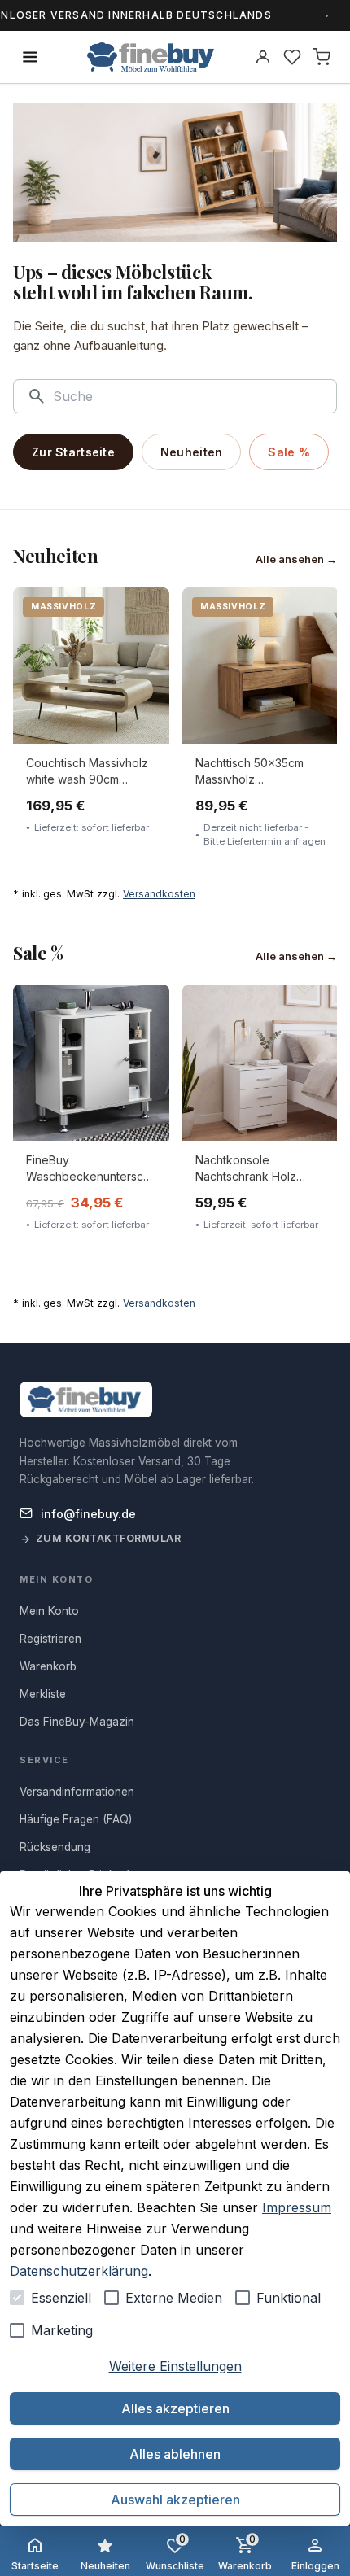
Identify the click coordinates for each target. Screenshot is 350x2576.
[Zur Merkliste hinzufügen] (146, 611)
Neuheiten (192, 452)
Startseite (35, 2566)
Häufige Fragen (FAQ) (76, 1819)
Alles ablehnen (175, 2454)
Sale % (289, 452)
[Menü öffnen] (30, 57)
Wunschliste (175, 2552)
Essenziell (61, 2298)
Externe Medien (174, 2298)
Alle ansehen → (296, 559)
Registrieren (50, 1639)
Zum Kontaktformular (109, 1538)
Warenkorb (245, 2552)
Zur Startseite (73, 452)
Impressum (297, 2207)
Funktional (289, 2298)
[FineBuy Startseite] (151, 57)
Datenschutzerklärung (79, 2271)
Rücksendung (55, 1847)
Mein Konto (49, 1611)
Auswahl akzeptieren (175, 2500)
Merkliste (43, 1694)
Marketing (62, 2330)
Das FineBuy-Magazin (77, 1722)
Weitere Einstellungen (175, 2366)
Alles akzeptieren (175, 2408)
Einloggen (315, 2566)
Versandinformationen (77, 1792)
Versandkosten (159, 894)
